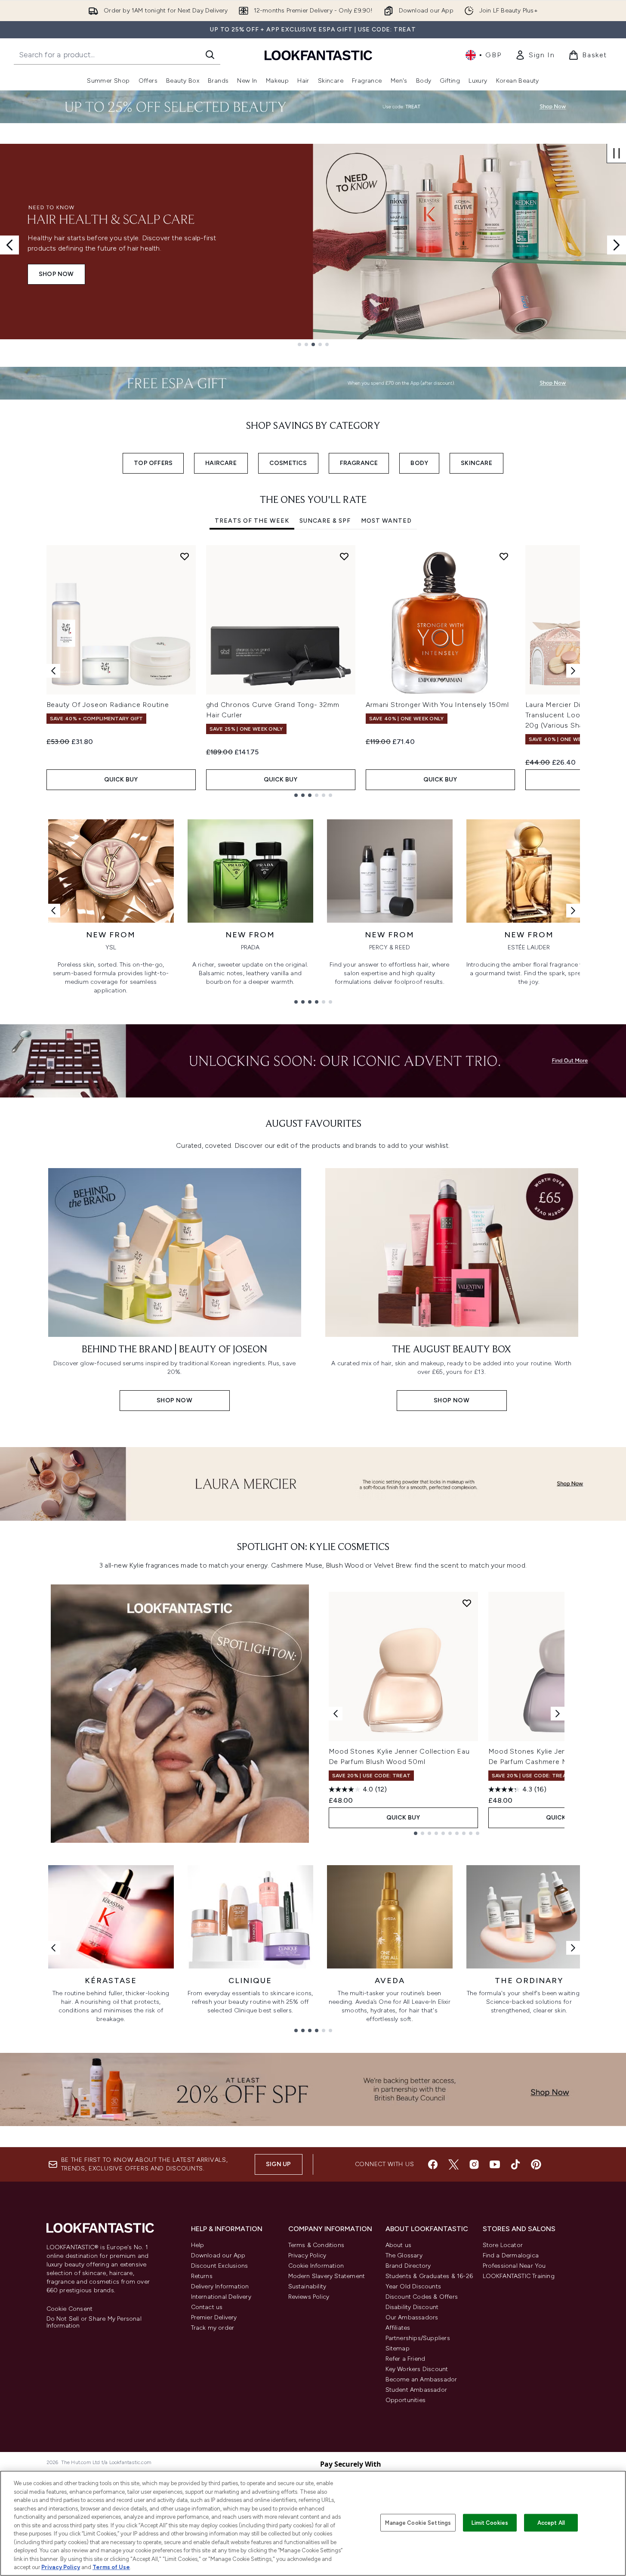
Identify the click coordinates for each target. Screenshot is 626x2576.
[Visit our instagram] (474, 2164)
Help (198, 2245)
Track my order (213, 2328)
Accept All (551, 2522)
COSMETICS (288, 463)
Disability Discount (412, 2307)
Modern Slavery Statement (327, 2276)
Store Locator (503, 2245)
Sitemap (398, 2348)
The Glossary (404, 2255)
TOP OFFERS (153, 463)
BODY (419, 463)
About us (399, 2245)
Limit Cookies (490, 2522)
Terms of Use (111, 2567)
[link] (535, 55)
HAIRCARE (221, 463)
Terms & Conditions (316, 2245)
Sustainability (307, 2286)
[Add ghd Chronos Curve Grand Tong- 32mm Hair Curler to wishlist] (344, 556)
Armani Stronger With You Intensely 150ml (437, 705)
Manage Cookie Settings (418, 2522)
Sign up (278, 2164)
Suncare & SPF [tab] (325, 521)
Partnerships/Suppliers (418, 2338)
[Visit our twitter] (453, 2164)
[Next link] (573, 911)
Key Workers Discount (417, 2369)
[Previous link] (53, 911)
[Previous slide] (9, 245)
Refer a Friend (406, 2359)
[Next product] (558, 1714)
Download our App (218, 2255)
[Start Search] (210, 55)
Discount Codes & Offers (422, 2297)
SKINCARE (476, 463)
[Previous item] (53, 671)
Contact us (207, 2307)
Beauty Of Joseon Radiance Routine (108, 705)
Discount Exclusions (220, 2266)
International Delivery (221, 2297)
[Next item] (573, 671)
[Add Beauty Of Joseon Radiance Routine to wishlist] (185, 556)
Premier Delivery (214, 2317)
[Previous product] (336, 1714)
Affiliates (398, 2328)
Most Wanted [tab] (386, 521)
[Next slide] (617, 245)
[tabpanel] (313, 671)
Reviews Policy (309, 2297)
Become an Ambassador (421, 2379)
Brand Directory (408, 2266)
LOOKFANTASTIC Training (519, 2276)
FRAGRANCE (359, 463)
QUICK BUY (121, 780)
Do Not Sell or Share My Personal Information (94, 2322)
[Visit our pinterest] (536, 2164)
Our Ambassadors (412, 2317)
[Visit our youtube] (495, 2164)
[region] (313, 2523)
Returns (202, 2276)
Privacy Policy (307, 2255)
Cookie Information (316, 2266)
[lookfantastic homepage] (318, 55)
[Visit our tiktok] (515, 2164)
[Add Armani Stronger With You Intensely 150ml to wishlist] (504, 556)
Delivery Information (220, 2286)
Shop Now (56, 274)
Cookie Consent (70, 2309)
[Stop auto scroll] (617, 153)
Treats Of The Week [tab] (252, 521)
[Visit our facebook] (433, 2164)
